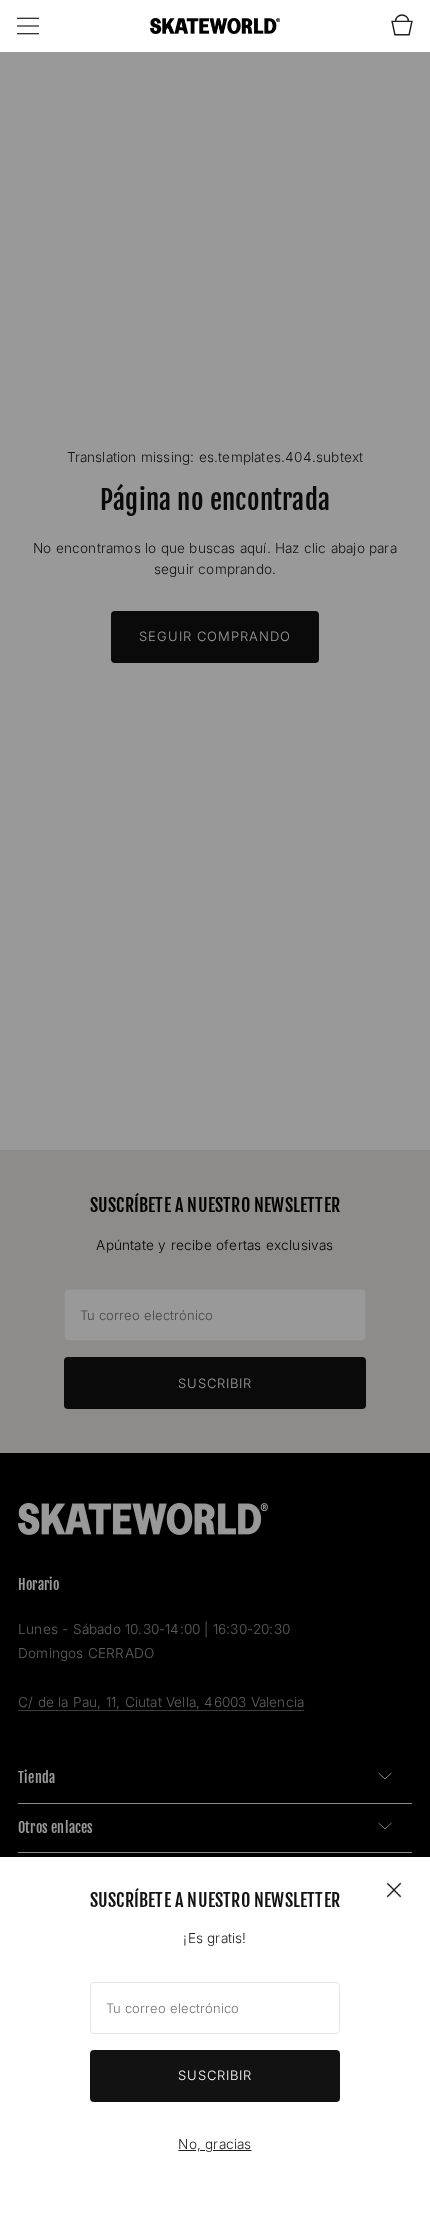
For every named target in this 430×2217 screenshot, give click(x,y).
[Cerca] (394, 1889)
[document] (215, 2037)
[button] (28, 26)
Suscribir (215, 2075)
